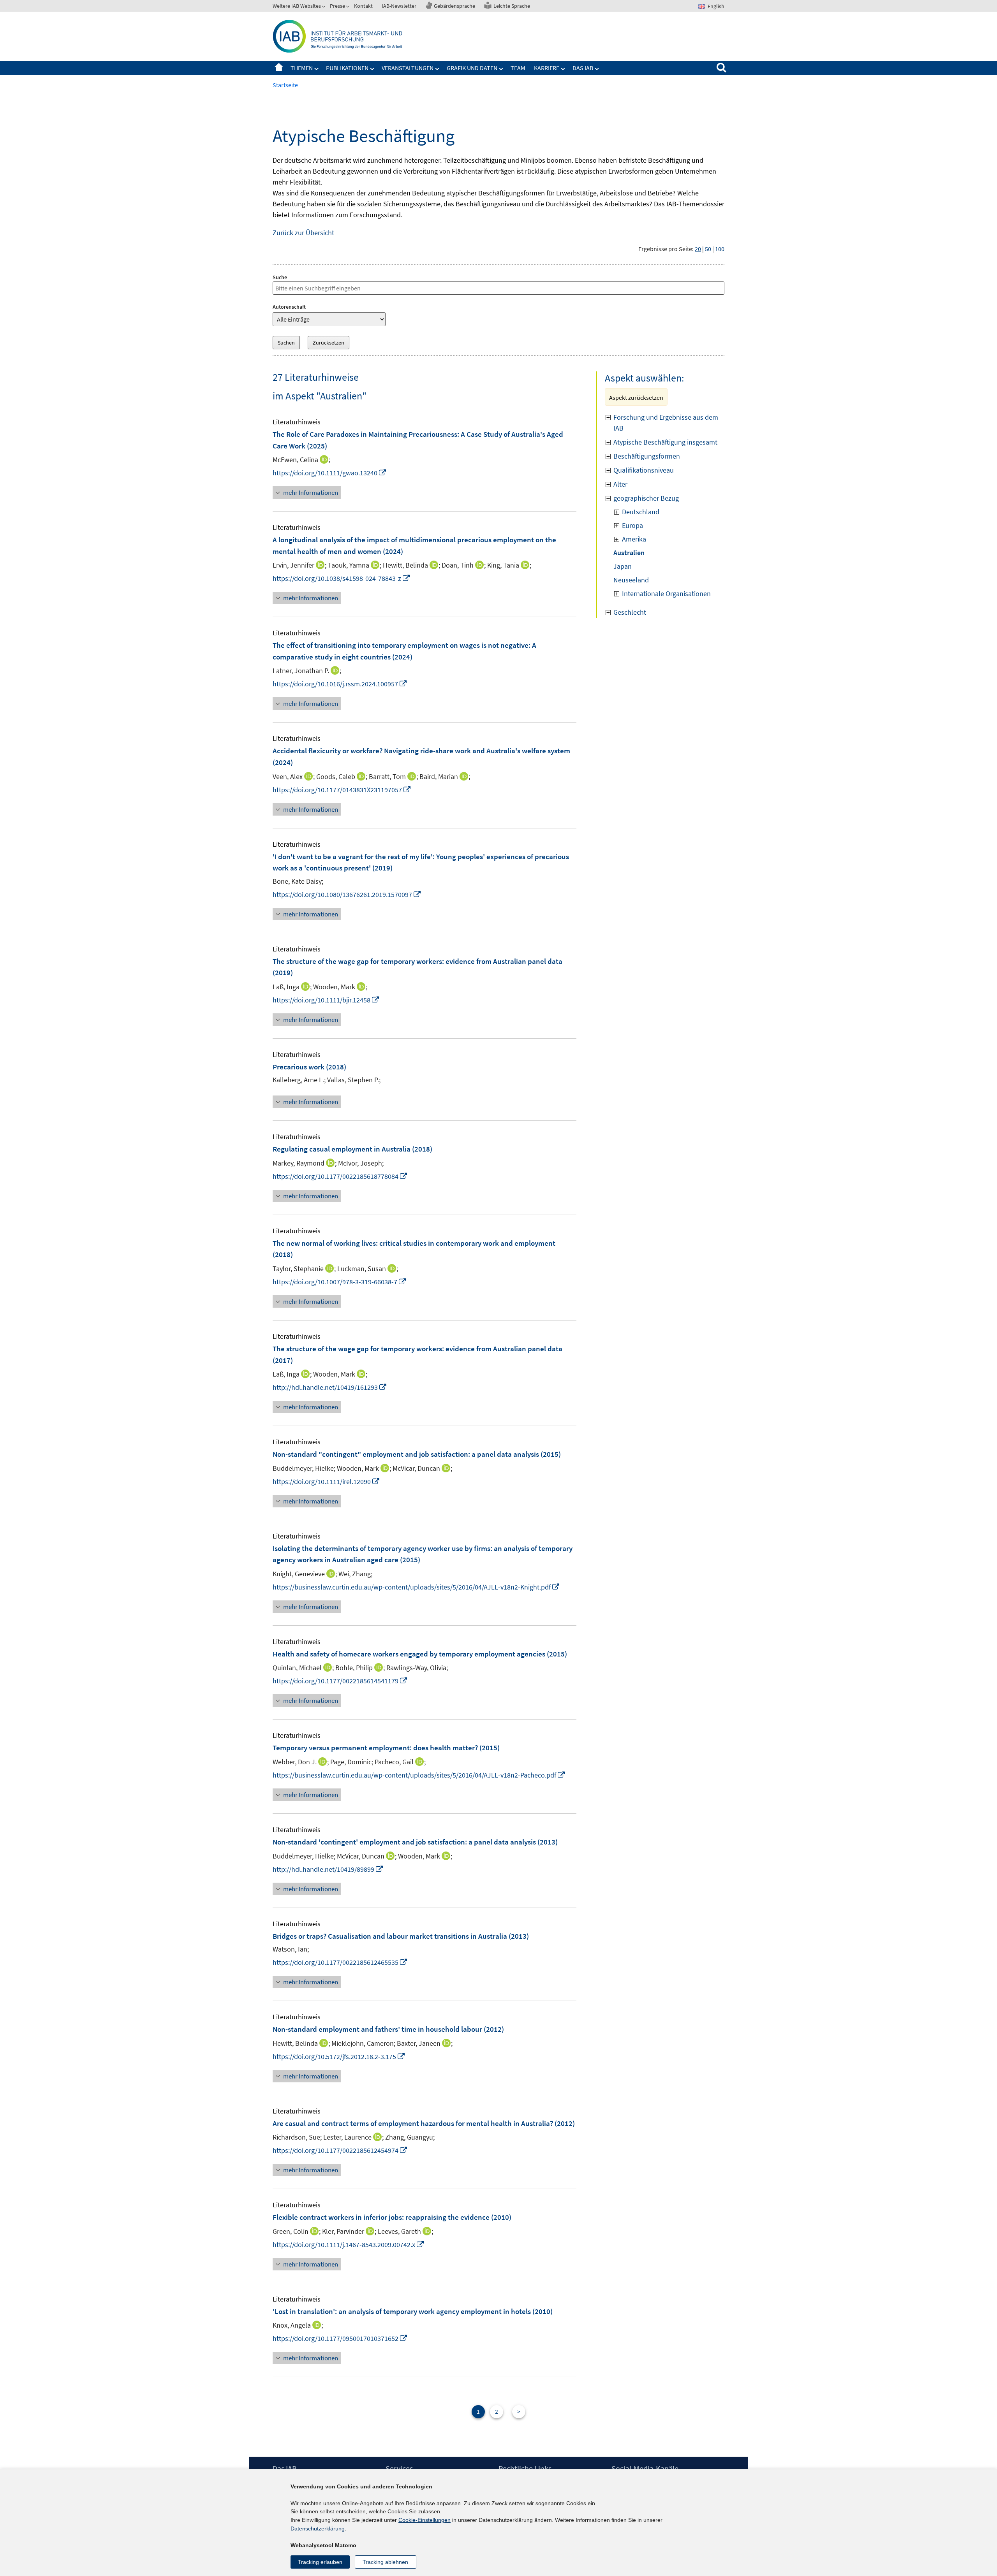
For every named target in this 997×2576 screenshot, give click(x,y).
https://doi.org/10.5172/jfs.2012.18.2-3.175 (339, 2056)
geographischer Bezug (646, 498)
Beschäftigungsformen (647, 456)
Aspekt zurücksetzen (636, 397)
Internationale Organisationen (666, 593)
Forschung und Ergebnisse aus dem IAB (666, 423)
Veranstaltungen (408, 68)
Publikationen (347, 68)
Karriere (547, 68)
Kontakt (363, 6)
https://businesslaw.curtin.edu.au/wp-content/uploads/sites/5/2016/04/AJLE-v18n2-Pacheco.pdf (419, 1775)
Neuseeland (631, 580)
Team (518, 68)
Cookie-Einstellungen (425, 2520)
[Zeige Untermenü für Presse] (349, 7)
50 (708, 249)
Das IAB (583, 68)
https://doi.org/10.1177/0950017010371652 (340, 2338)
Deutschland (641, 512)
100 (720, 249)
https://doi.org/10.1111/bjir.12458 (326, 1000)
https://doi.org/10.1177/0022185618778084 (340, 1176)
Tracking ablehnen (385, 2562)
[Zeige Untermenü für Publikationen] (372, 69)
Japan (623, 566)
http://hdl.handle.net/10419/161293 (330, 1387)
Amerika (634, 539)
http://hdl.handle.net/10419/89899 (328, 1869)
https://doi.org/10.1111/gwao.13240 (330, 473)
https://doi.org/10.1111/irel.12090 (326, 1481)
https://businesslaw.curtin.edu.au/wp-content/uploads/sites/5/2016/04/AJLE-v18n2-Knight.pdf (416, 1587)
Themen (302, 68)
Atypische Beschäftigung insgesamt (665, 442)
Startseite (279, 68)
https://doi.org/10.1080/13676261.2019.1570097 (347, 894)
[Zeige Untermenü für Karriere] (563, 69)
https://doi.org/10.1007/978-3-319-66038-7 (340, 1282)
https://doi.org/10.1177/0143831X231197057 (342, 790)
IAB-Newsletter (399, 6)
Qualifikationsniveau (644, 470)
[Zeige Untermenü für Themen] (317, 69)
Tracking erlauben (320, 2562)
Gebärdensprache (454, 6)
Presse (337, 6)
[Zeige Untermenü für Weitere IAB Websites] (324, 7)
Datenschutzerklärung (318, 2529)
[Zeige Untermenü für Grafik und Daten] (501, 69)
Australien (629, 553)
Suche (280, 277)
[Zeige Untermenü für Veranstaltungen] (437, 69)
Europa (632, 525)
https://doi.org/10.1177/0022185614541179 (340, 1681)
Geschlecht (630, 612)
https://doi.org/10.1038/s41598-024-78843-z (342, 578)
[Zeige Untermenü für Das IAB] (597, 69)
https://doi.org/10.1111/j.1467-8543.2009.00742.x (349, 2245)
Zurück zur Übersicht (303, 233)
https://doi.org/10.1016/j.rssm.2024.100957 (340, 684)
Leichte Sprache (512, 6)
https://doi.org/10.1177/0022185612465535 (340, 1962)
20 (698, 249)
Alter (620, 484)
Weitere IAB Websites (297, 6)
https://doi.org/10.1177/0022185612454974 (340, 2150)
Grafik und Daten (472, 68)
